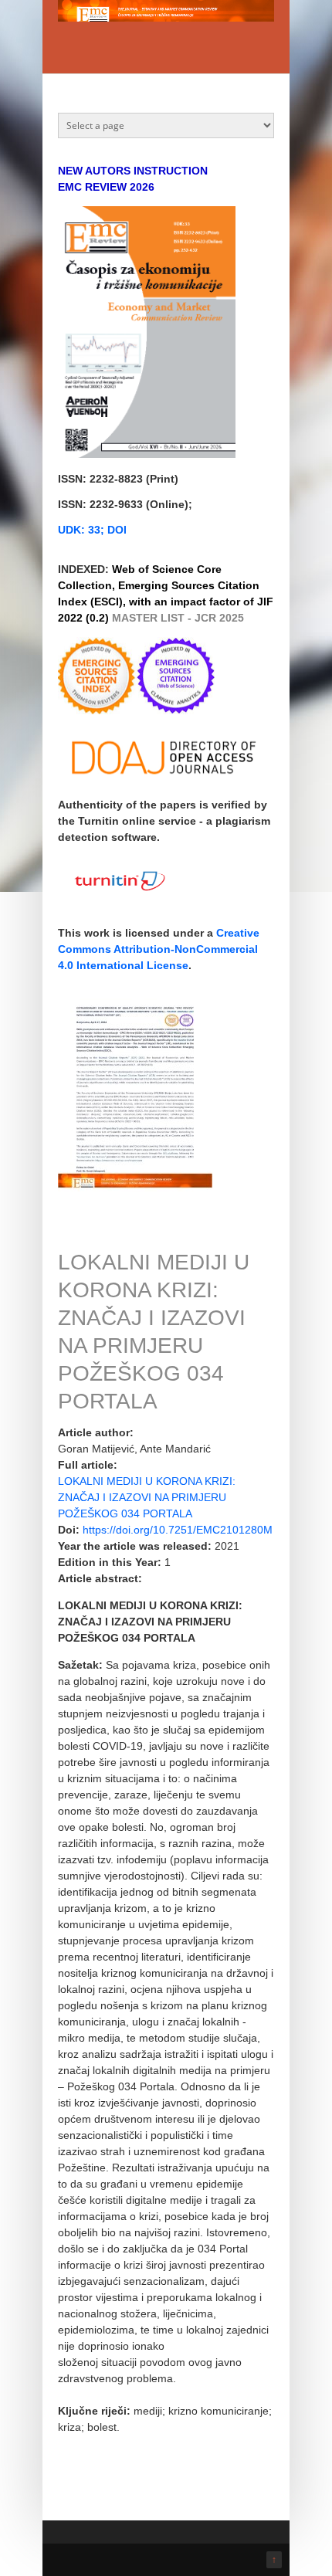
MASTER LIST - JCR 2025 (178, 618)
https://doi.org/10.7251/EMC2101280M (178, 1530)
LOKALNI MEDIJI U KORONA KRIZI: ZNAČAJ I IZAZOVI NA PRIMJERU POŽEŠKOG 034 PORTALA (147, 1497)
